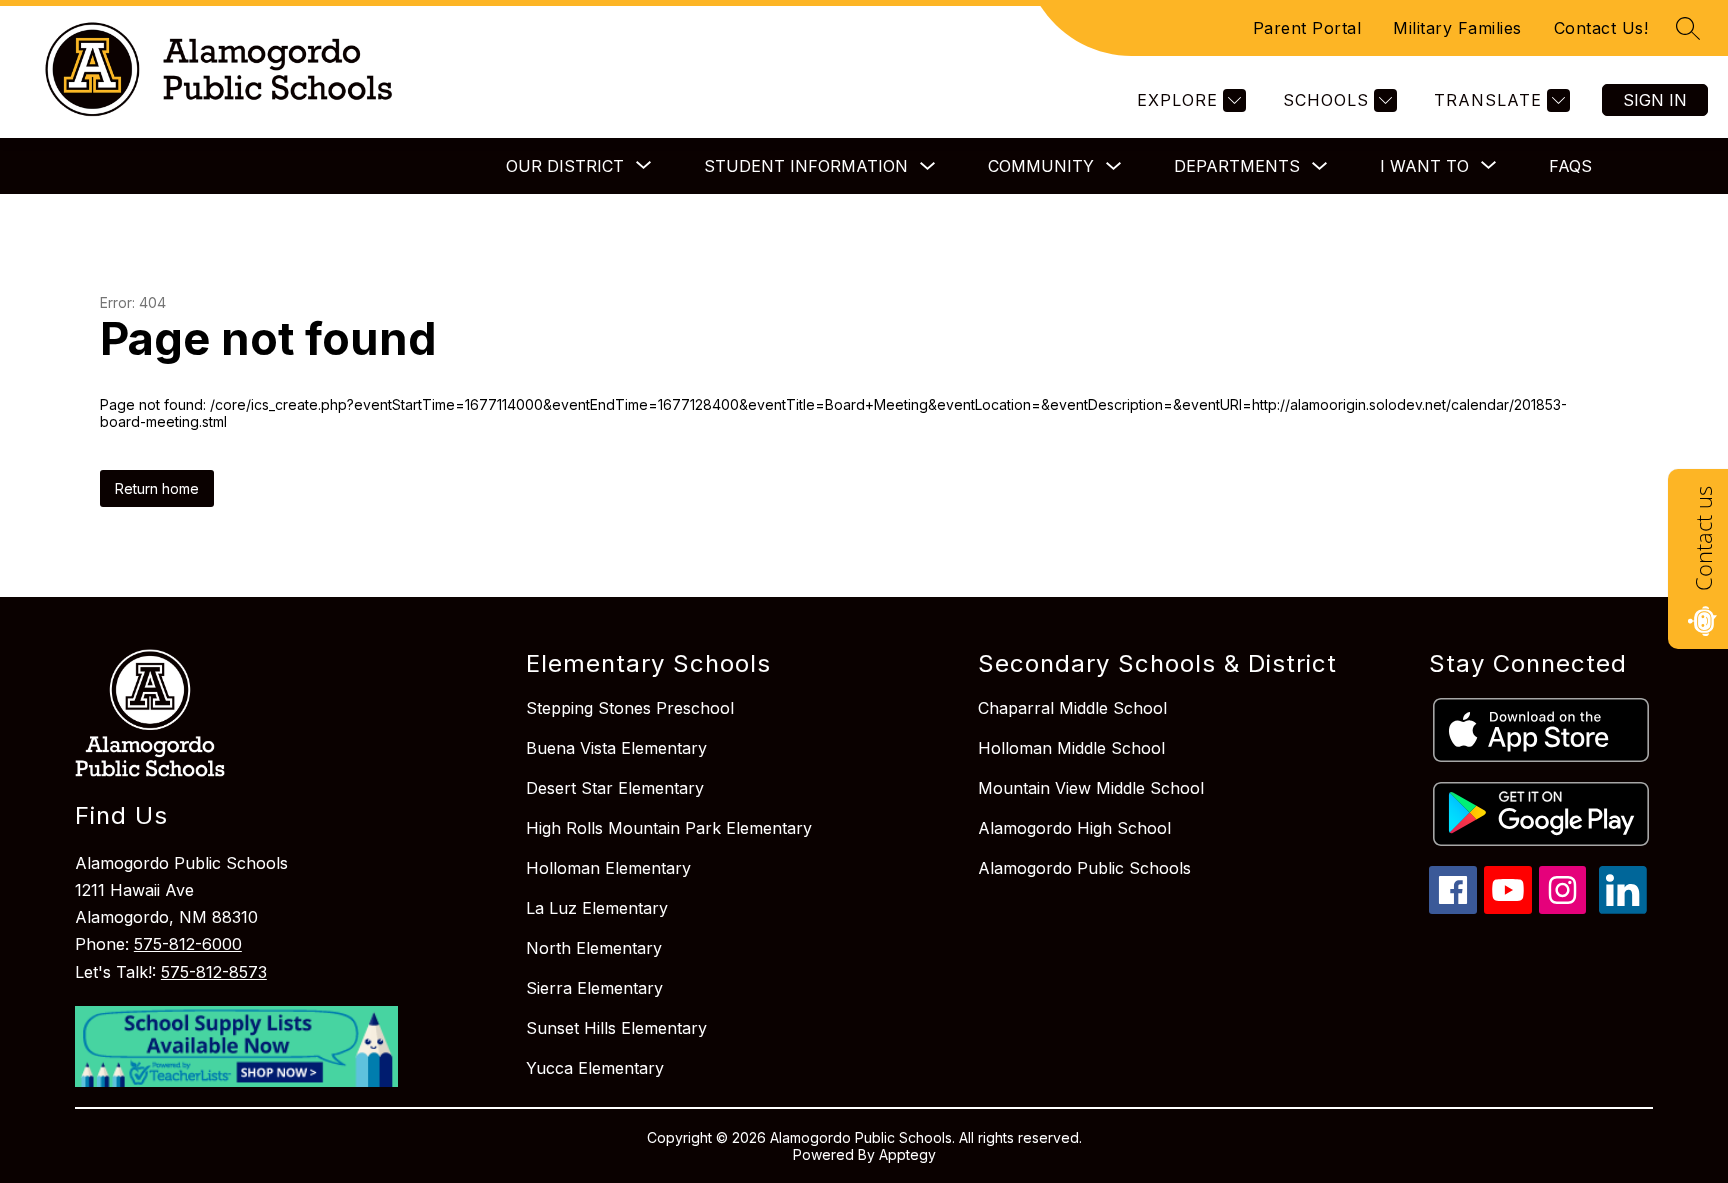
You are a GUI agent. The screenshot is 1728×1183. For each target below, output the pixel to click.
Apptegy (907, 1154)
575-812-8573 (214, 972)
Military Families (1457, 28)
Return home (157, 488)
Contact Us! (1601, 28)
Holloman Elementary (608, 868)
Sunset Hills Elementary (616, 1028)
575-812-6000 (188, 944)
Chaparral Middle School (1072, 708)
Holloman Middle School (1071, 748)
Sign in (1655, 100)
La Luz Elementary (597, 908)
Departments (1237, 166)
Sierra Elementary (594, 988)
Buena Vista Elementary (616, 748)
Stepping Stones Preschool (630, 708)
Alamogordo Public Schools (1084, 868)
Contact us (1703, 538)
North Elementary (594, 948)
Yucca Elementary (595, 1068)
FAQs (1570, 166)
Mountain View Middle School (1091, 788)
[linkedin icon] (1623, 908)
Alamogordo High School (1074, 828)
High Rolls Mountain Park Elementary (669, 828)
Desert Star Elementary (615, 788)
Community (1041, 166)
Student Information (806, 166)
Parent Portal (1307, 28)
